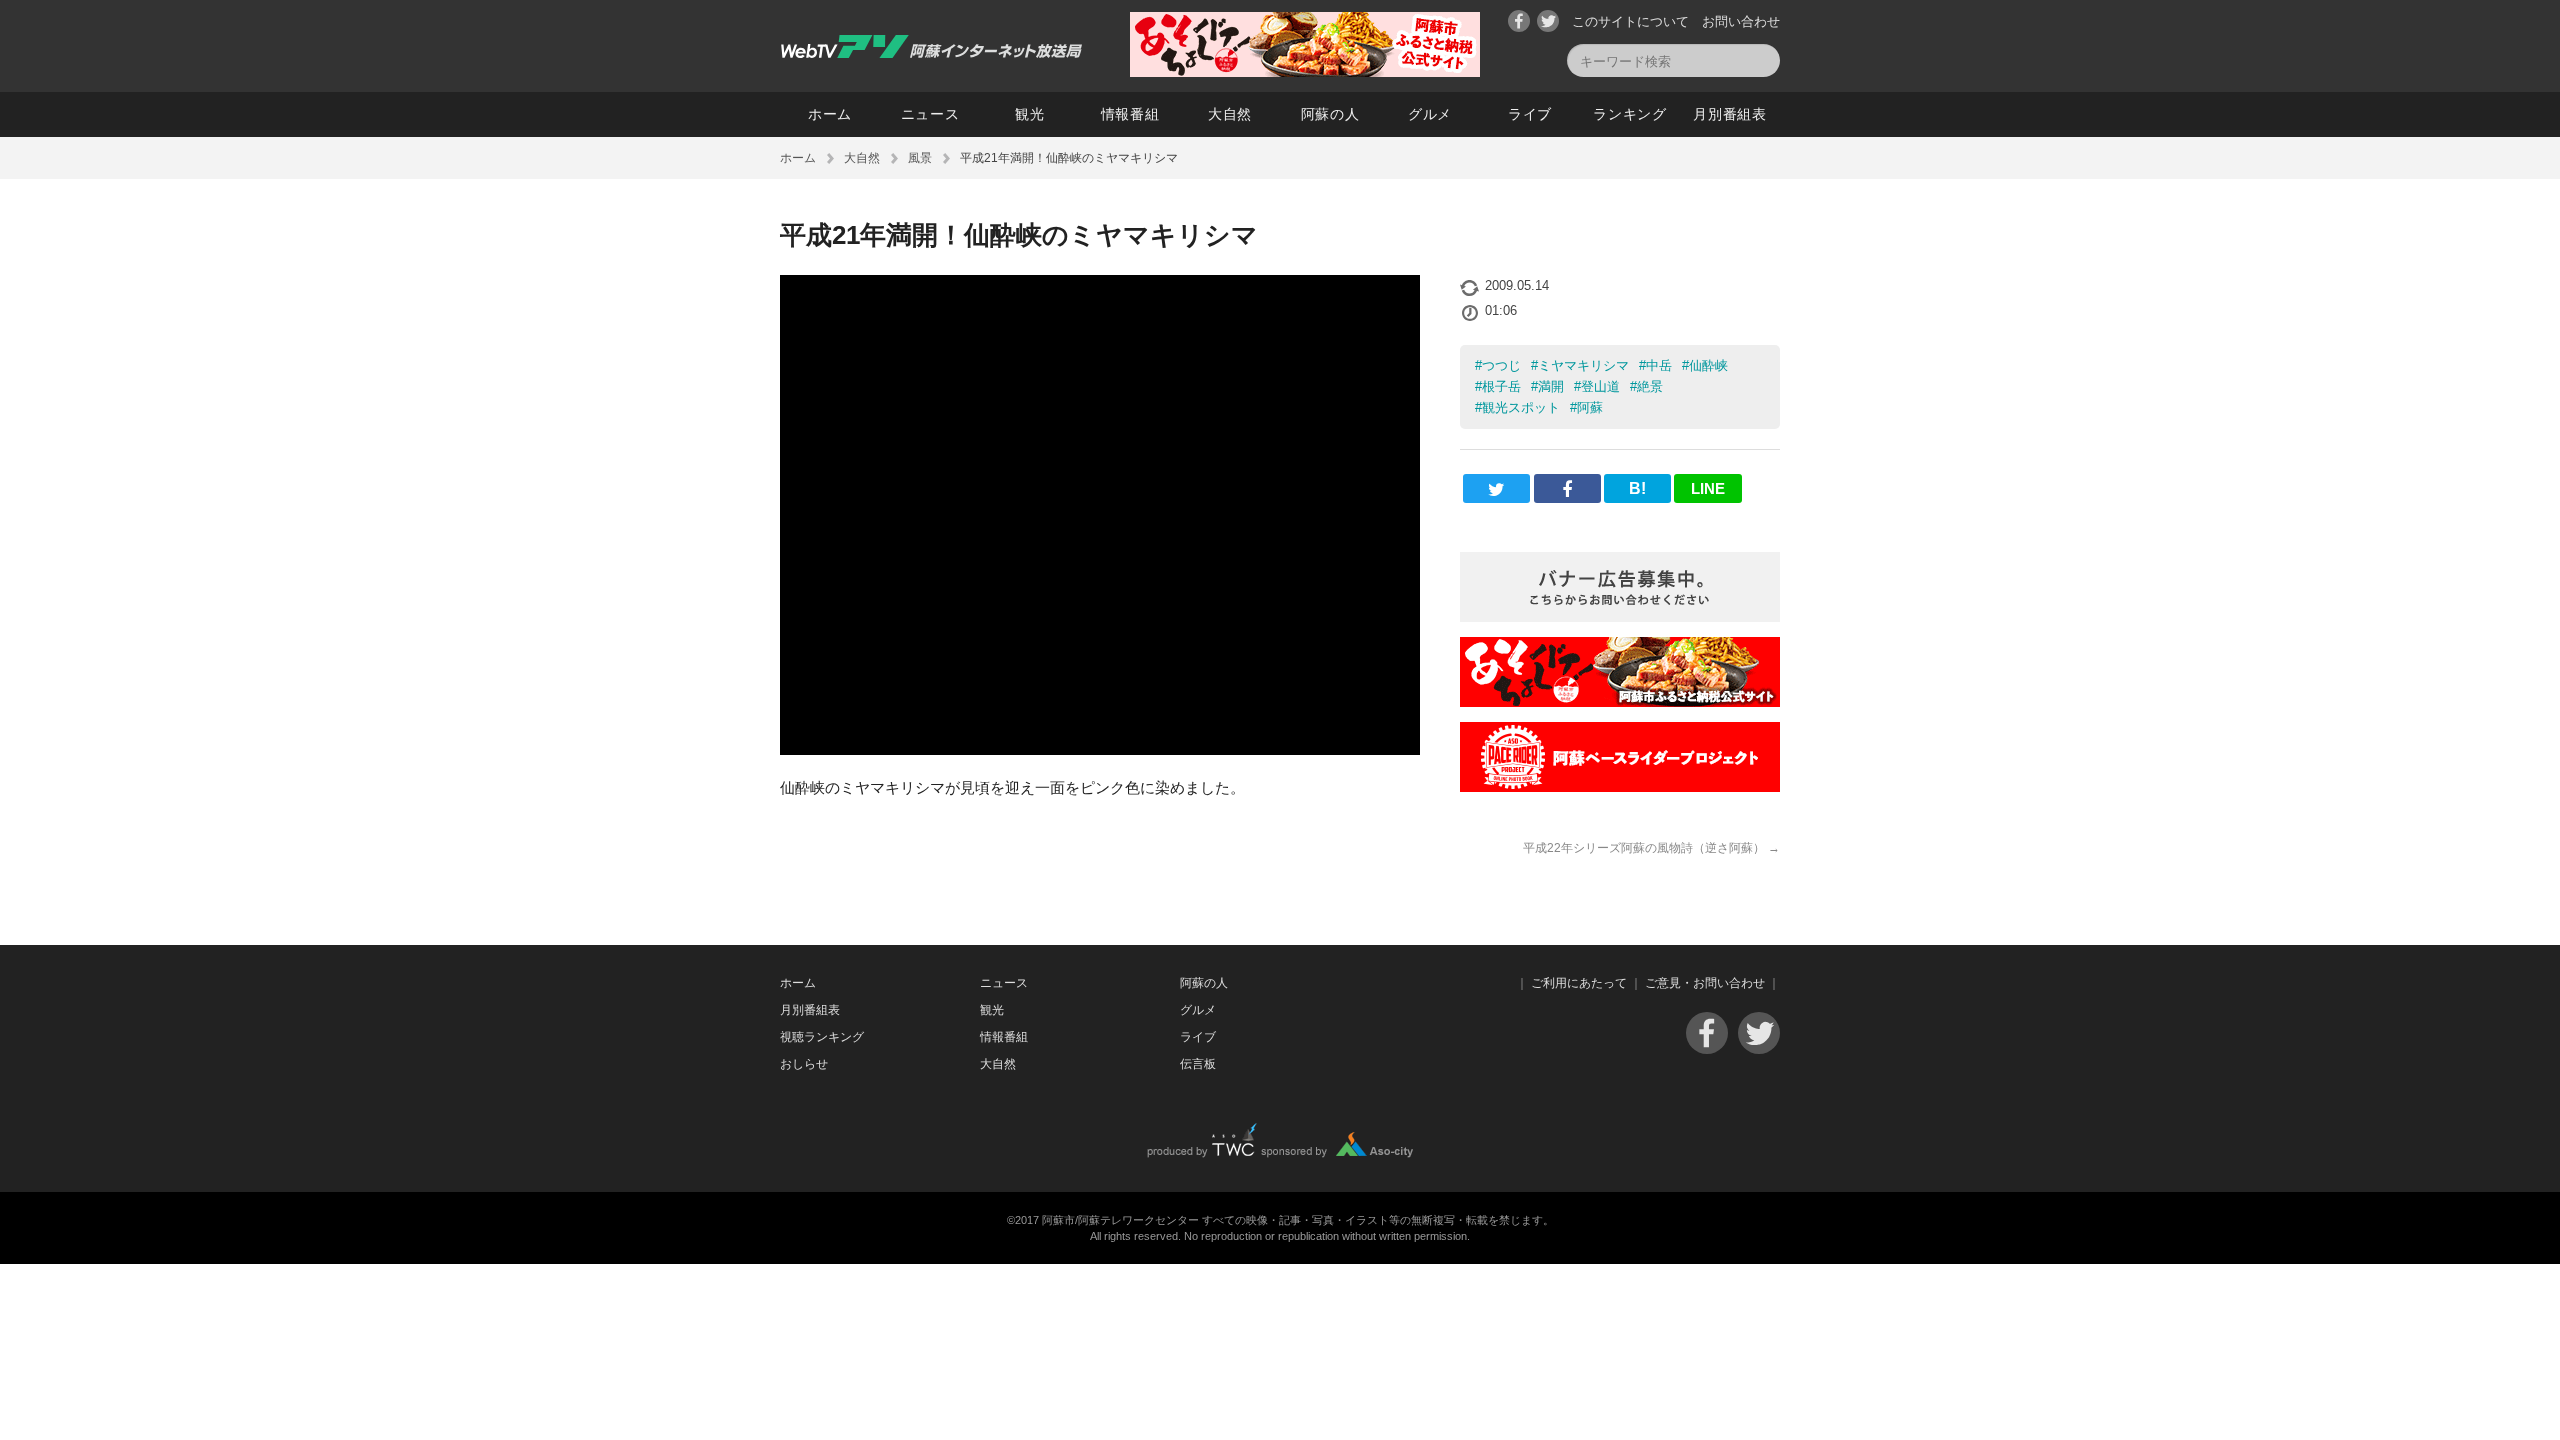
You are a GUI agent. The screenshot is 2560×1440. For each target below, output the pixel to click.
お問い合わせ (1741, 21)
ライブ (1530, 114)
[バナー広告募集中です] (1620, 616)
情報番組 (1130, 114)
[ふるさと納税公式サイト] (1305, 71)
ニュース (930, 114)
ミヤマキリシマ (1583, 365)
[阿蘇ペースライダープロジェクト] (1620, 786)
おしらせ (804, 1064)
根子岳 (1501, 386)
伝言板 (1198, 1064)
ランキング (1630, 114)
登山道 (1600, 386)
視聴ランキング (822, 1037)
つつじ (1501, 365)
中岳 (1659, 365)
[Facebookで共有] (1567, 488)
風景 (920, 158)
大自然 (1230, 114)
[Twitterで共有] (1496, 488)
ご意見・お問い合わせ (1705, 983)
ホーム (830, 114)
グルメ (1430, 114)
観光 (1029, 114)
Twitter (1548, 21)
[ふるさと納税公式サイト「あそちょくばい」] (1620, 701)
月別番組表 (1730, 114)
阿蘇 (1590, 407)
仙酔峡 (1708, 365)
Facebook (1519, 21)
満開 (1551, 386)
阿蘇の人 (1330, 114)
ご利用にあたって (1579, 983)
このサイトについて (1630, 21)
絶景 (1650, 386)
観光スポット (1521, 407)
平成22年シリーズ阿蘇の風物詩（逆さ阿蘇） (1651, 848)
